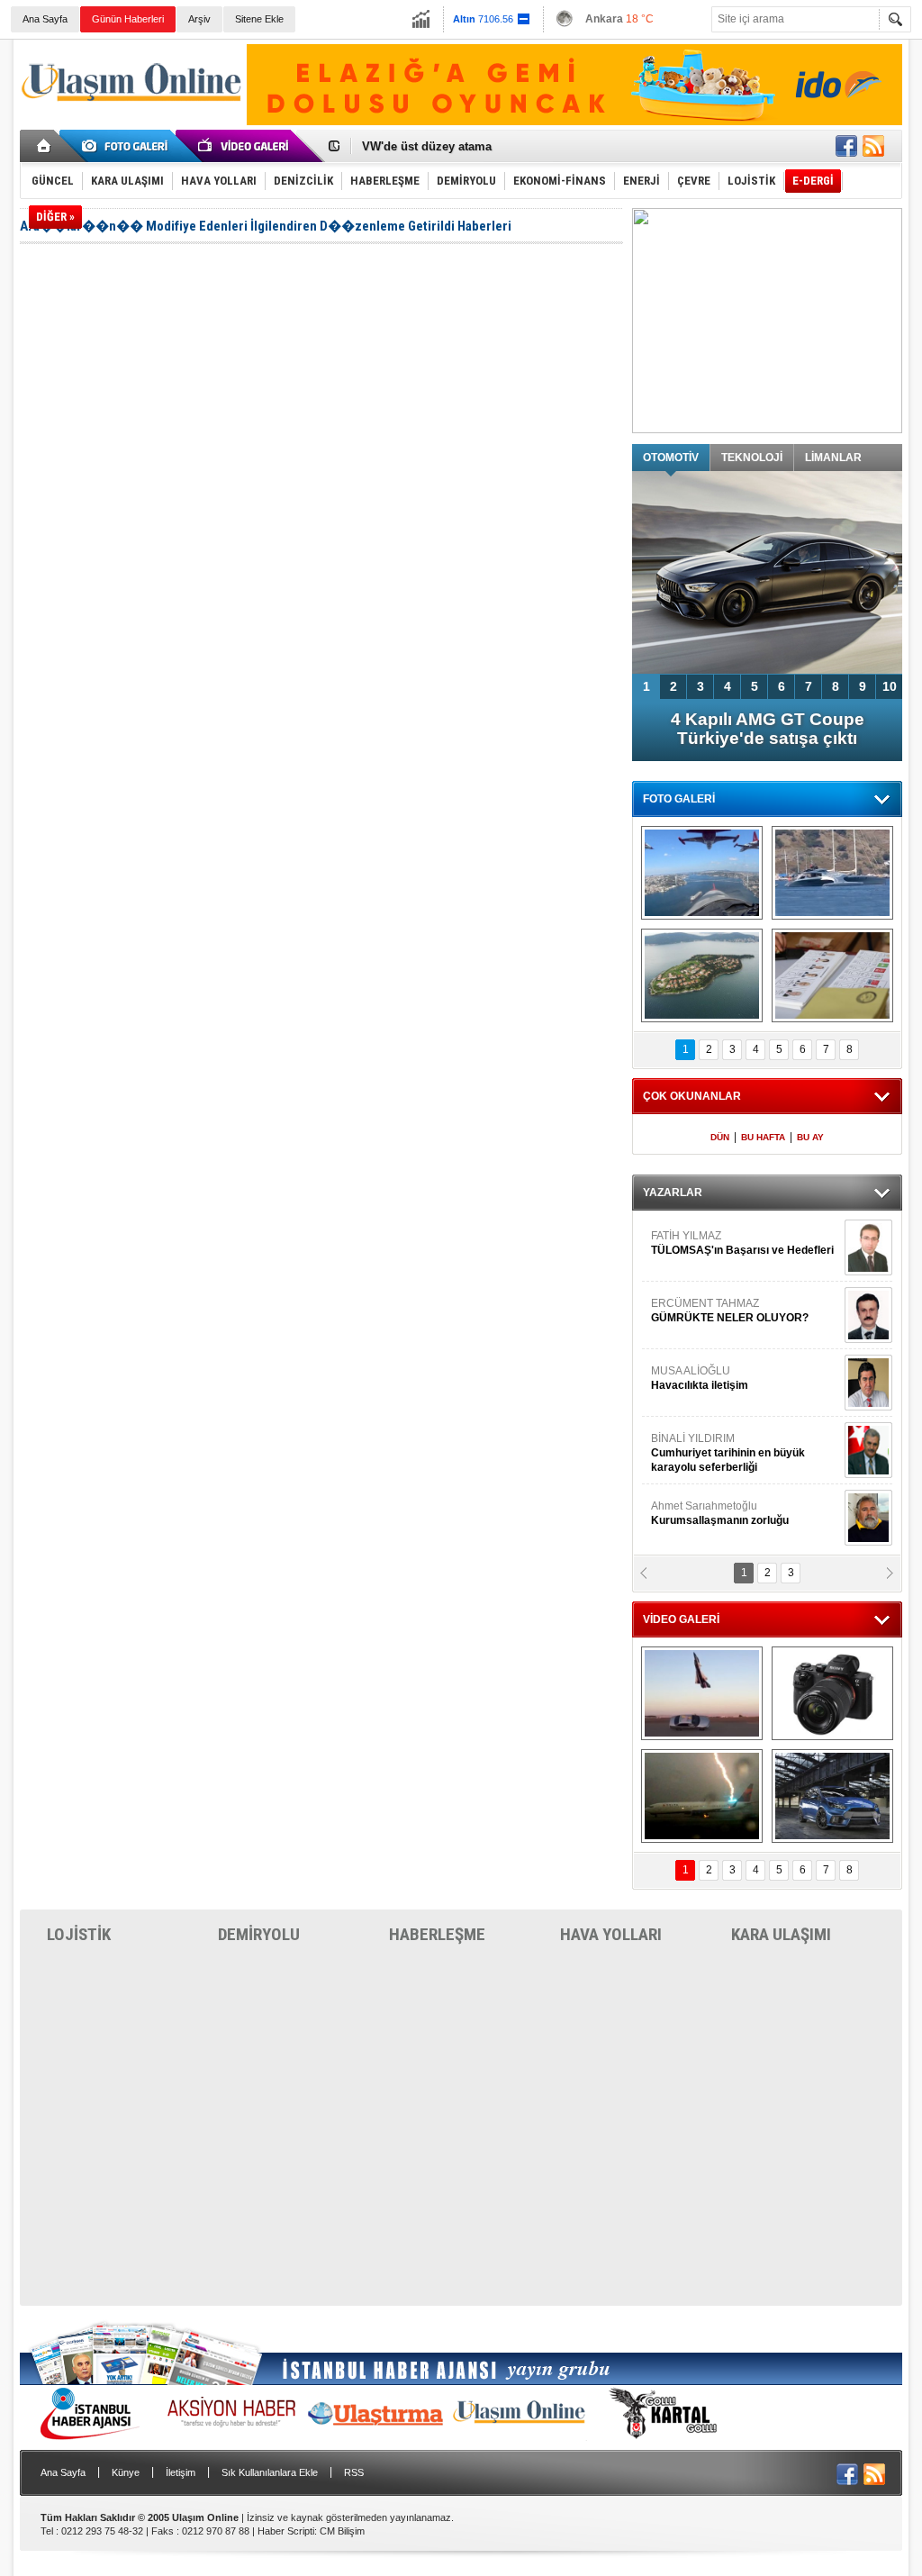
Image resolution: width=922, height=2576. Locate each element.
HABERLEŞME (437, 1934)
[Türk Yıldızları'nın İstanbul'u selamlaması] (702, 873)
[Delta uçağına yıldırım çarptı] (702, 1796)
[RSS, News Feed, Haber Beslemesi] (873, 146)
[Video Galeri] (245, 146)
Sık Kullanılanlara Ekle (270, 2472)
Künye (126, 2472)
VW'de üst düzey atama (427, 146)
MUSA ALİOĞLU (700, 1378)
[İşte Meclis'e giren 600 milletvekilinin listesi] (832, 975)
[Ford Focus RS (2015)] (832, 1796)
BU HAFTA (763, 1137)
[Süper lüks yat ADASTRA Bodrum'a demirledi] (832, 873)
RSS (354, 2472)
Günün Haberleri (128, 19)
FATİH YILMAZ (742, 1243)
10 (890, 686)
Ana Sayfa (45, 19)
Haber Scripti (286, 2531)
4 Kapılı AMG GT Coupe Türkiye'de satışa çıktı (768, 729)
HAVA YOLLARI (611, 1934)
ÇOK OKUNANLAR (692, 1096)
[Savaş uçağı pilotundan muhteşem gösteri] (702, 1693)
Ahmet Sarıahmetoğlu (720, 1513)
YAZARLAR (673, 1193)
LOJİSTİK (79, 1934)
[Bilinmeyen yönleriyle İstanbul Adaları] (702, 975)
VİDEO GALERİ (681, 1619)
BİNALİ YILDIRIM (728, 1453)
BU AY (810, 1137)
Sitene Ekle (259, 19)
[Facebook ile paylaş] (846, 146)
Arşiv (199, 19)
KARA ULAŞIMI (781, 1934)
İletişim (181, 2472)
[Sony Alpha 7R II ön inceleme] (832, 1693)
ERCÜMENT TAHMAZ (730, 1311)
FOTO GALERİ (679, 799)
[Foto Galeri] (128, 146)
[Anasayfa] (45, 146)
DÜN (720, 1137)
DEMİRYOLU (259, 1934)
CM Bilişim (342, 2531)
